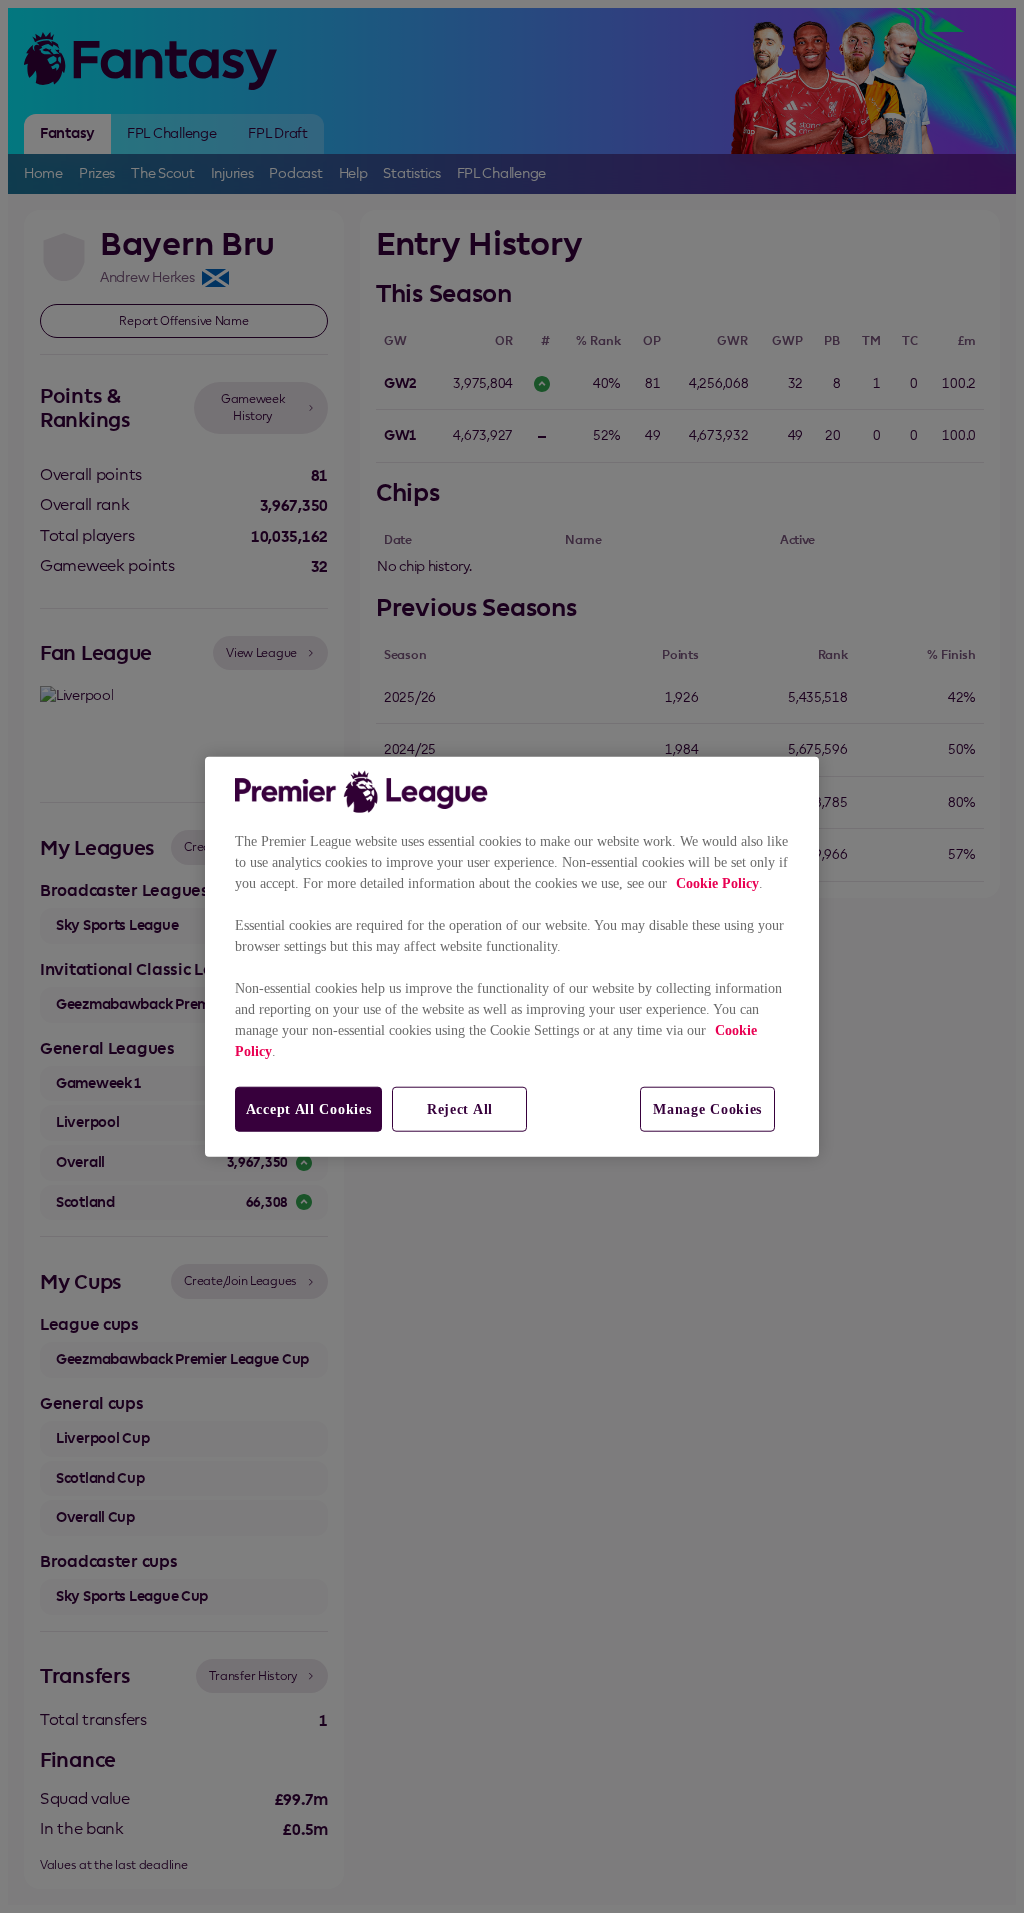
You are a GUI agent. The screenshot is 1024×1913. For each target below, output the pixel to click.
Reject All (460, 1108)
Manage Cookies (707, 1108)
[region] (512, 956)
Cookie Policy (717, 882)
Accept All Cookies (309, 1108)
